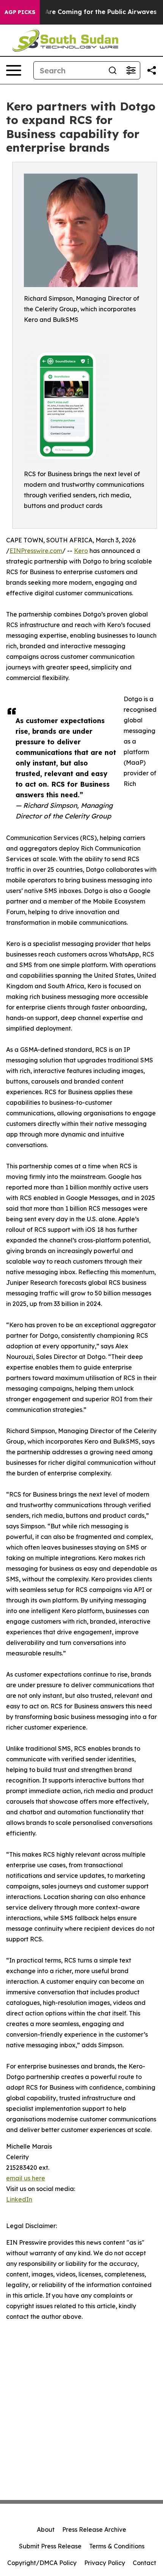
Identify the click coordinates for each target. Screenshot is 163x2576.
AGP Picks (20, 12)
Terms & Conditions (117, 2546)
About (46, 2529)
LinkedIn (19, 2199)
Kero (81, 551)
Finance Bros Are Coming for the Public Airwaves (80, 12)
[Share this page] (152, 70)
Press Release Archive (94, 2529)
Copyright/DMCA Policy (42, 2563)
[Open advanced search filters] (131, 70)
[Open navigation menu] (14, 70)
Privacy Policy (105, 2563)
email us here (26, 2178)
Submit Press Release (50, 2546)
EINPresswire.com (36, 551)
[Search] (113, 70)
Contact (144, 2563)
